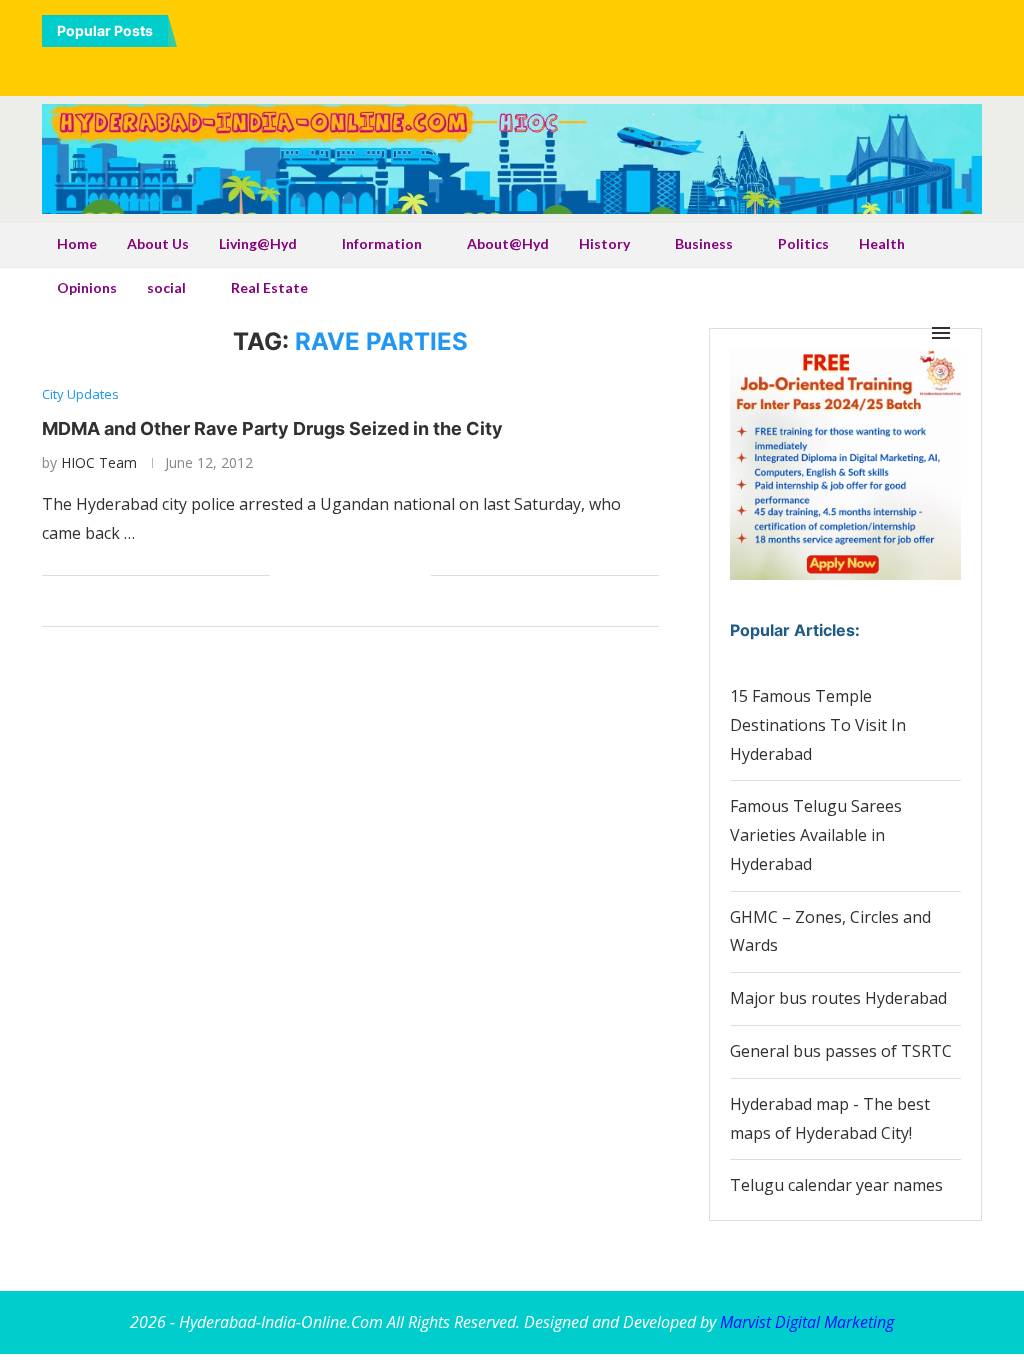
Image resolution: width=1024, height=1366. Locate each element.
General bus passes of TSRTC (841, 1051)
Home (77, 243)
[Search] (972, 333)
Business (704, 243)
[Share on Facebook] (310, 575)
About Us (158, 243)
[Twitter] (470, 67)
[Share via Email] (415, 575)
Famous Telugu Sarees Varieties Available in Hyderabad (816, 835)
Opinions (87, 287)
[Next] (221, 31)
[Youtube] (526, 67)
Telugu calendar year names (836, 1185)
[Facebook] (442, 67)
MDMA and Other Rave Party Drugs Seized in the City (272, 428)
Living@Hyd (258, 243)
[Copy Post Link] (394, 575)
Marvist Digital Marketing (807, 1322)
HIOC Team (99, 462)
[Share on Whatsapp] (352, 575)
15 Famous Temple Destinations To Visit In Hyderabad (818, 725)
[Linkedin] (498, 67)
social (166, 287)
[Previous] (196, 31)
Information (382, 243)
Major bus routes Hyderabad (838, 998)
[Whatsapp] (554, 67)
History (604, 243)
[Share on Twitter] (331, 575)
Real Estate (269, 287)
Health (882, 243)
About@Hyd (508, 243)
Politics (803, 243)
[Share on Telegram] (373, 575)
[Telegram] (582, 67)
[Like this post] (285, 575)
